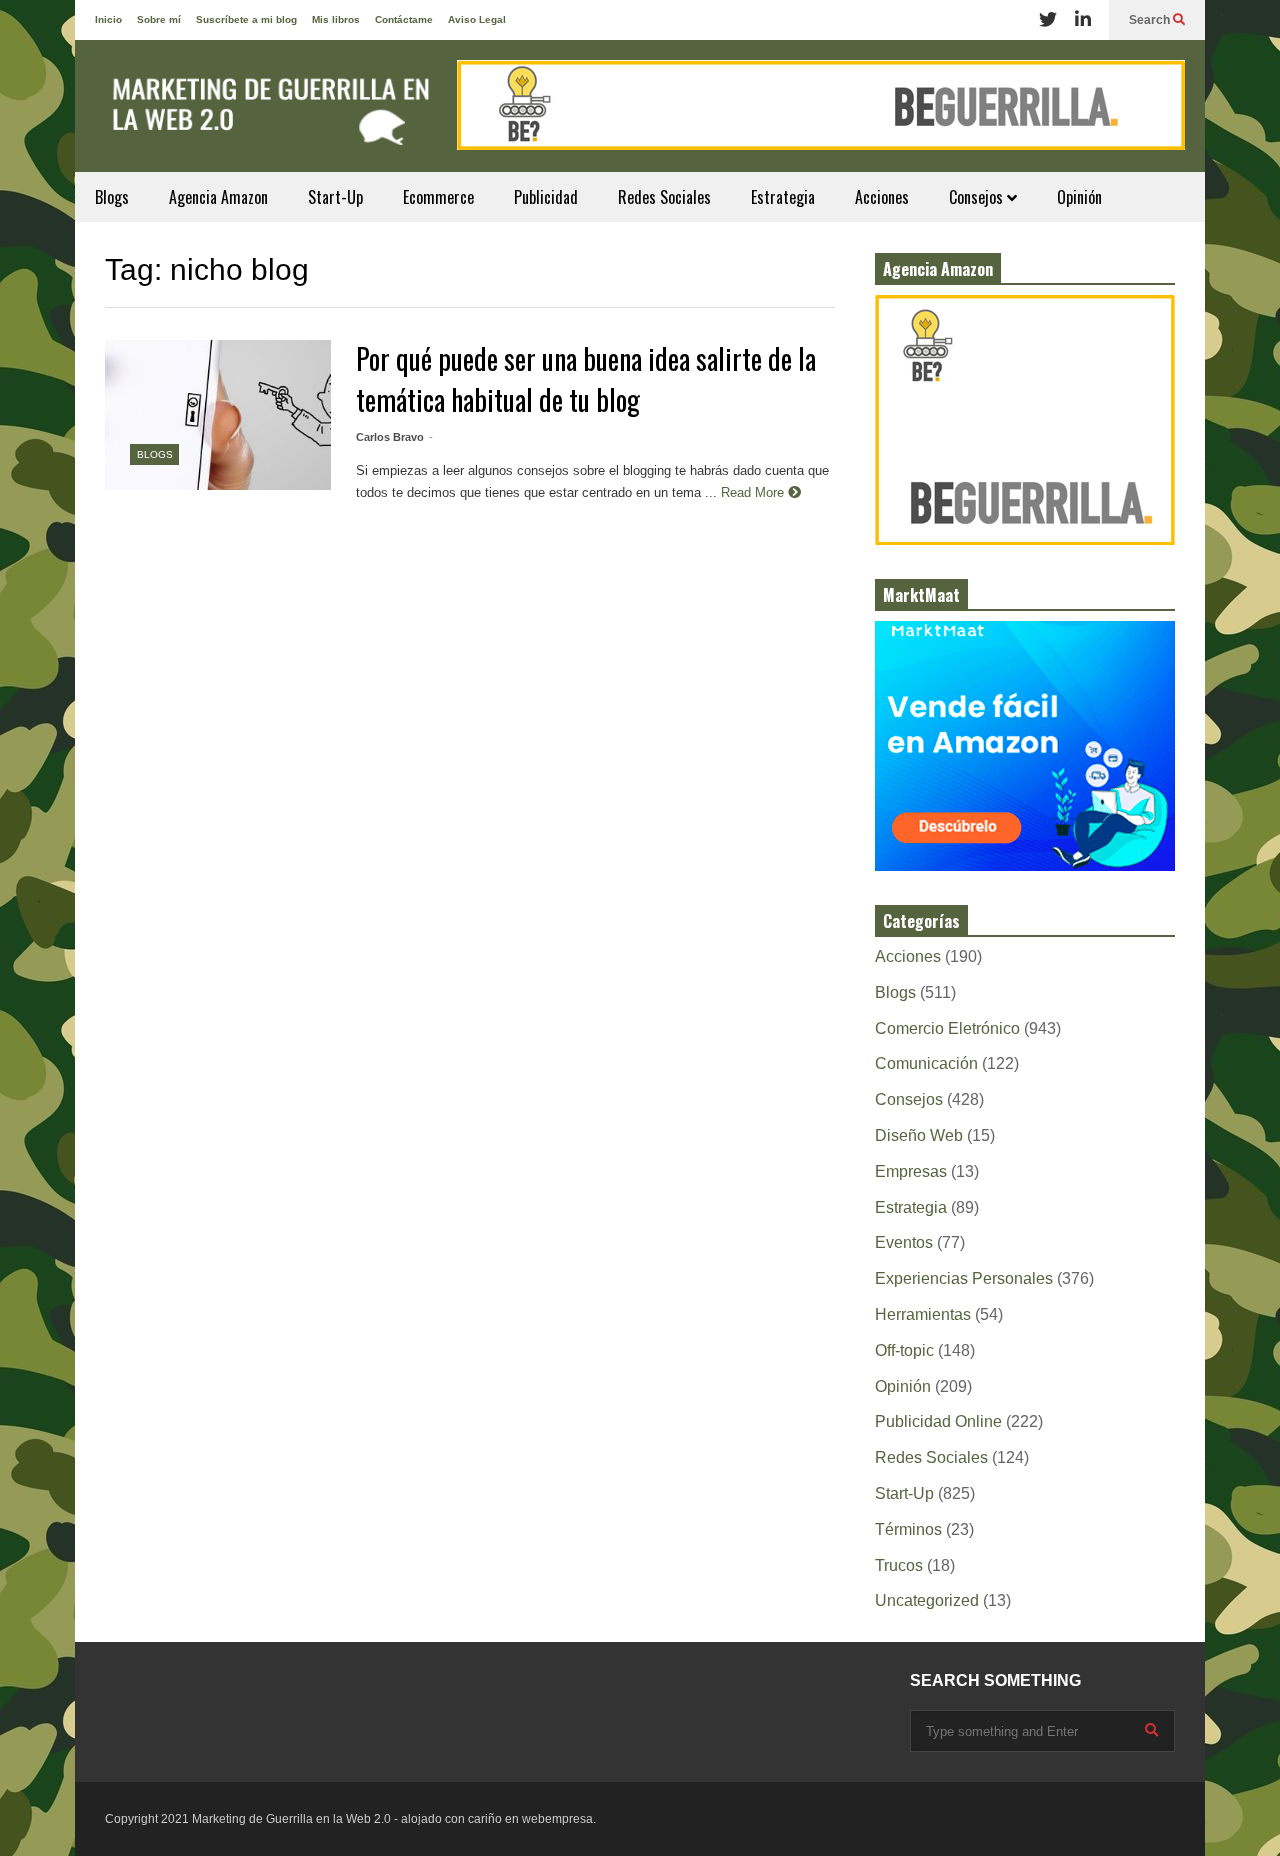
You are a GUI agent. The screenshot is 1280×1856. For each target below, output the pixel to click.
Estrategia (783, 197)
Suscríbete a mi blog (246, 19)
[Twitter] (1048, 20)
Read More (754, 492)
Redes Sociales (664, 197)
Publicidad (546, 197)
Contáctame (404, 19)
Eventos (904, 1242)
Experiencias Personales (964, 1278)
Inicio (108, 19)
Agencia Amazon (218, 197)
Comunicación (926, 1063)
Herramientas (923, 1314)
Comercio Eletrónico (947, 1028)
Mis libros (336, 19)
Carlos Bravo (390, 437)
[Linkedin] (1083, 20)
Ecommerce (438, 197)
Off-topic (904, 1350)
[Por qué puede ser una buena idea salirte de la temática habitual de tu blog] (218, 415)
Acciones (882, 197)
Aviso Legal (477, 19)
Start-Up (335, 197)
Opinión (1079, 197)
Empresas (911, 1171)
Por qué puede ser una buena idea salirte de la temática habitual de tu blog (586, 379)
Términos (908, 1529)
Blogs (112, 197)
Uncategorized (927, 1600)
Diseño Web (919, 1135)
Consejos (978, 197)
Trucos (899, 1565)
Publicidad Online (938, 1421)
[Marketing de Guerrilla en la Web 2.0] (265, 116)
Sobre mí (159, 19)
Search (1151, 20)
